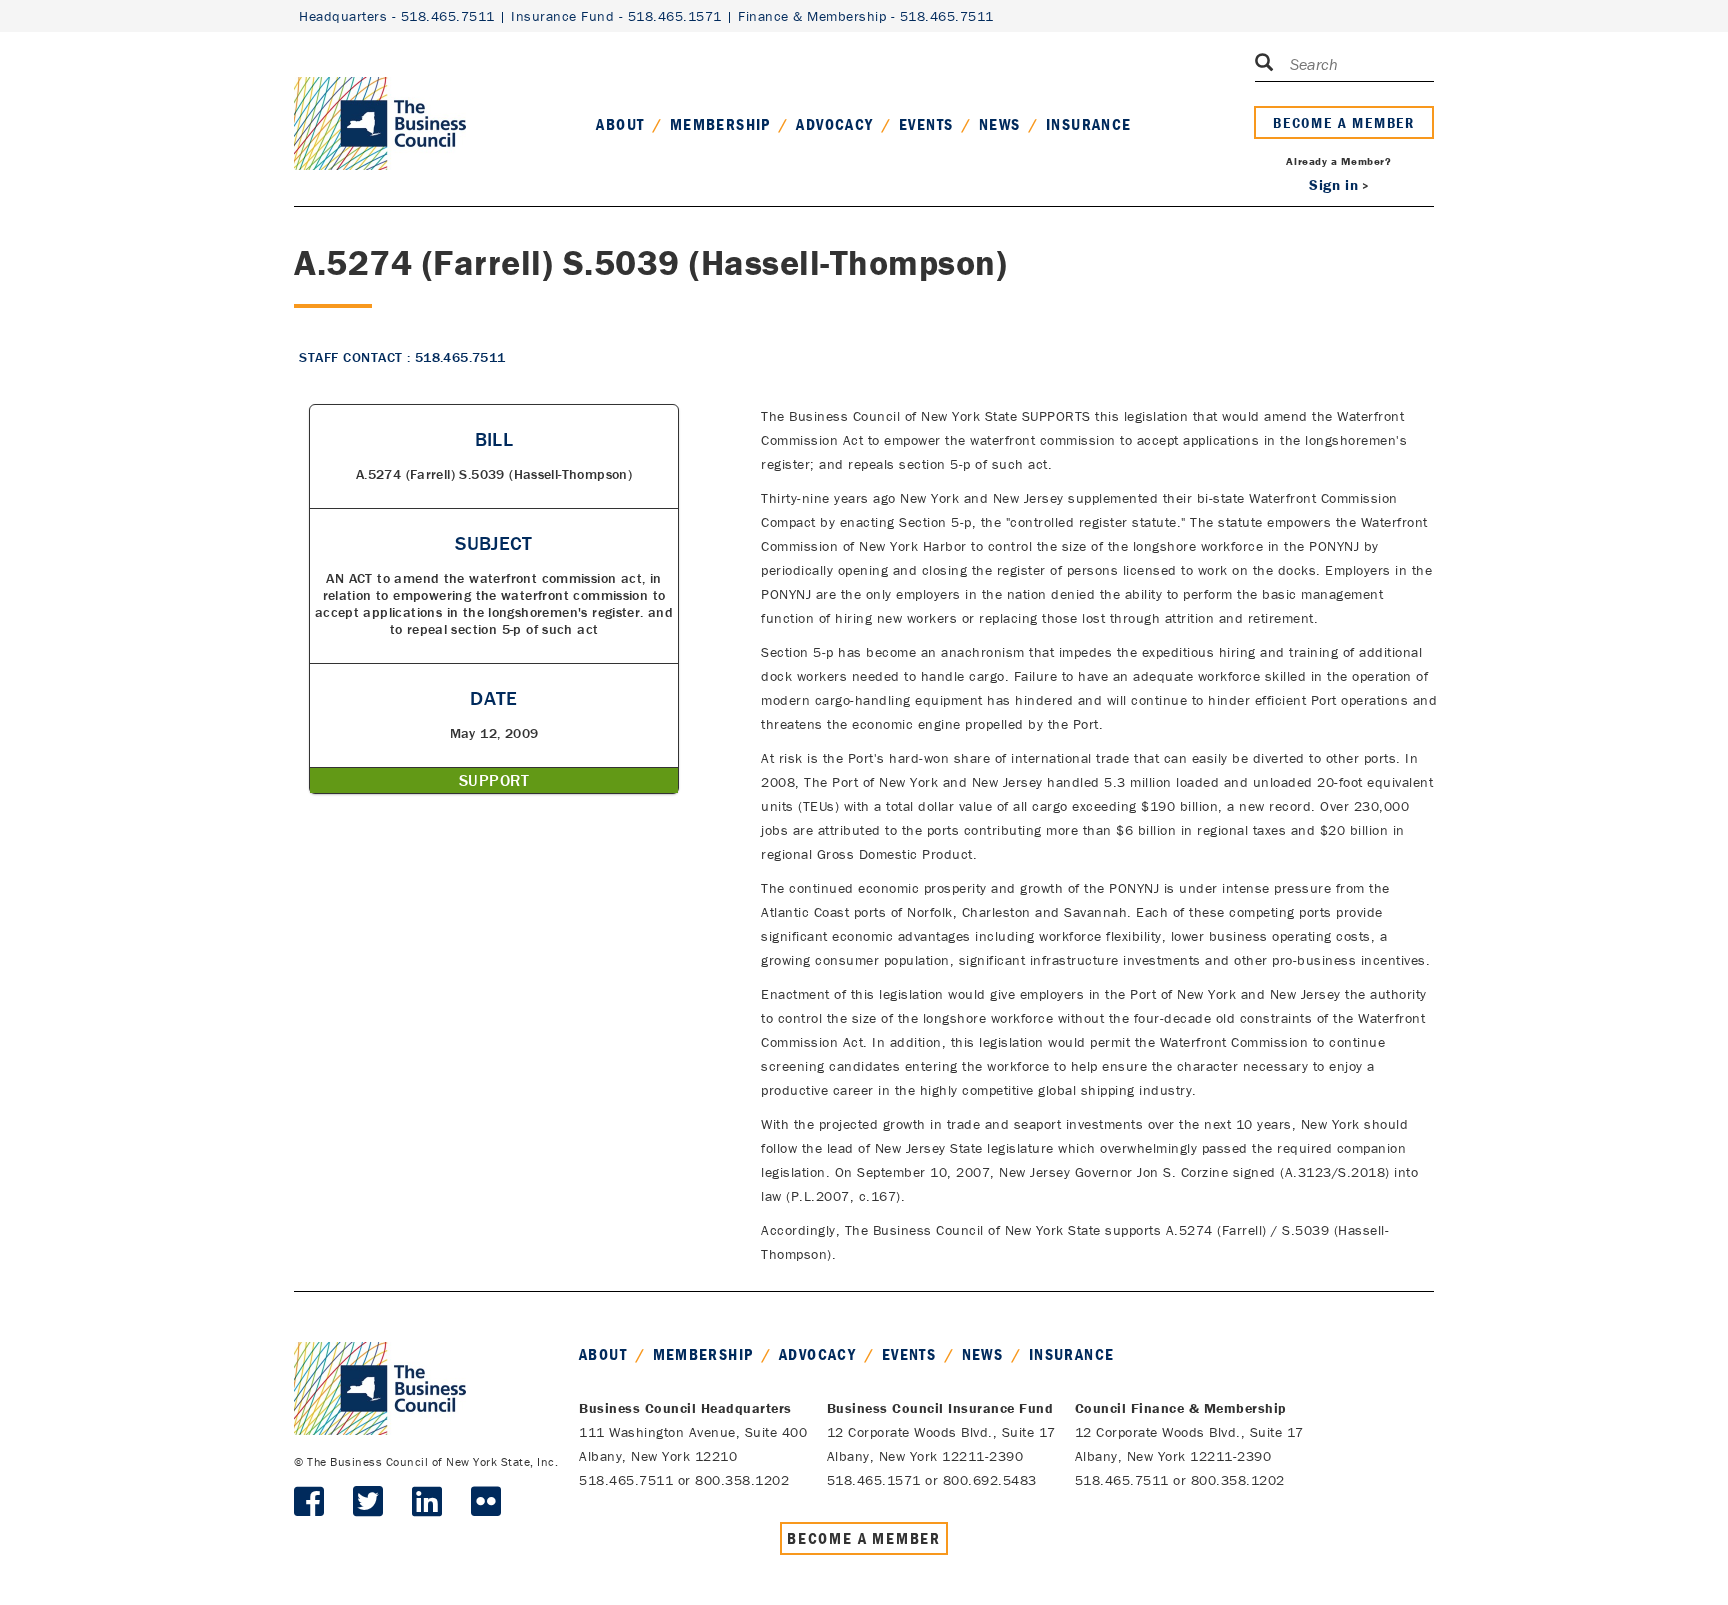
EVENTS (926, 124)
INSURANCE (1089, 124)
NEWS (1000, 124)
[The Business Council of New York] (380, 99)
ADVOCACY (834, 124)
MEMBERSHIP (720, 124)
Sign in (1333, 184)
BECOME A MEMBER (1344, 122)
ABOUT (620, 124)
